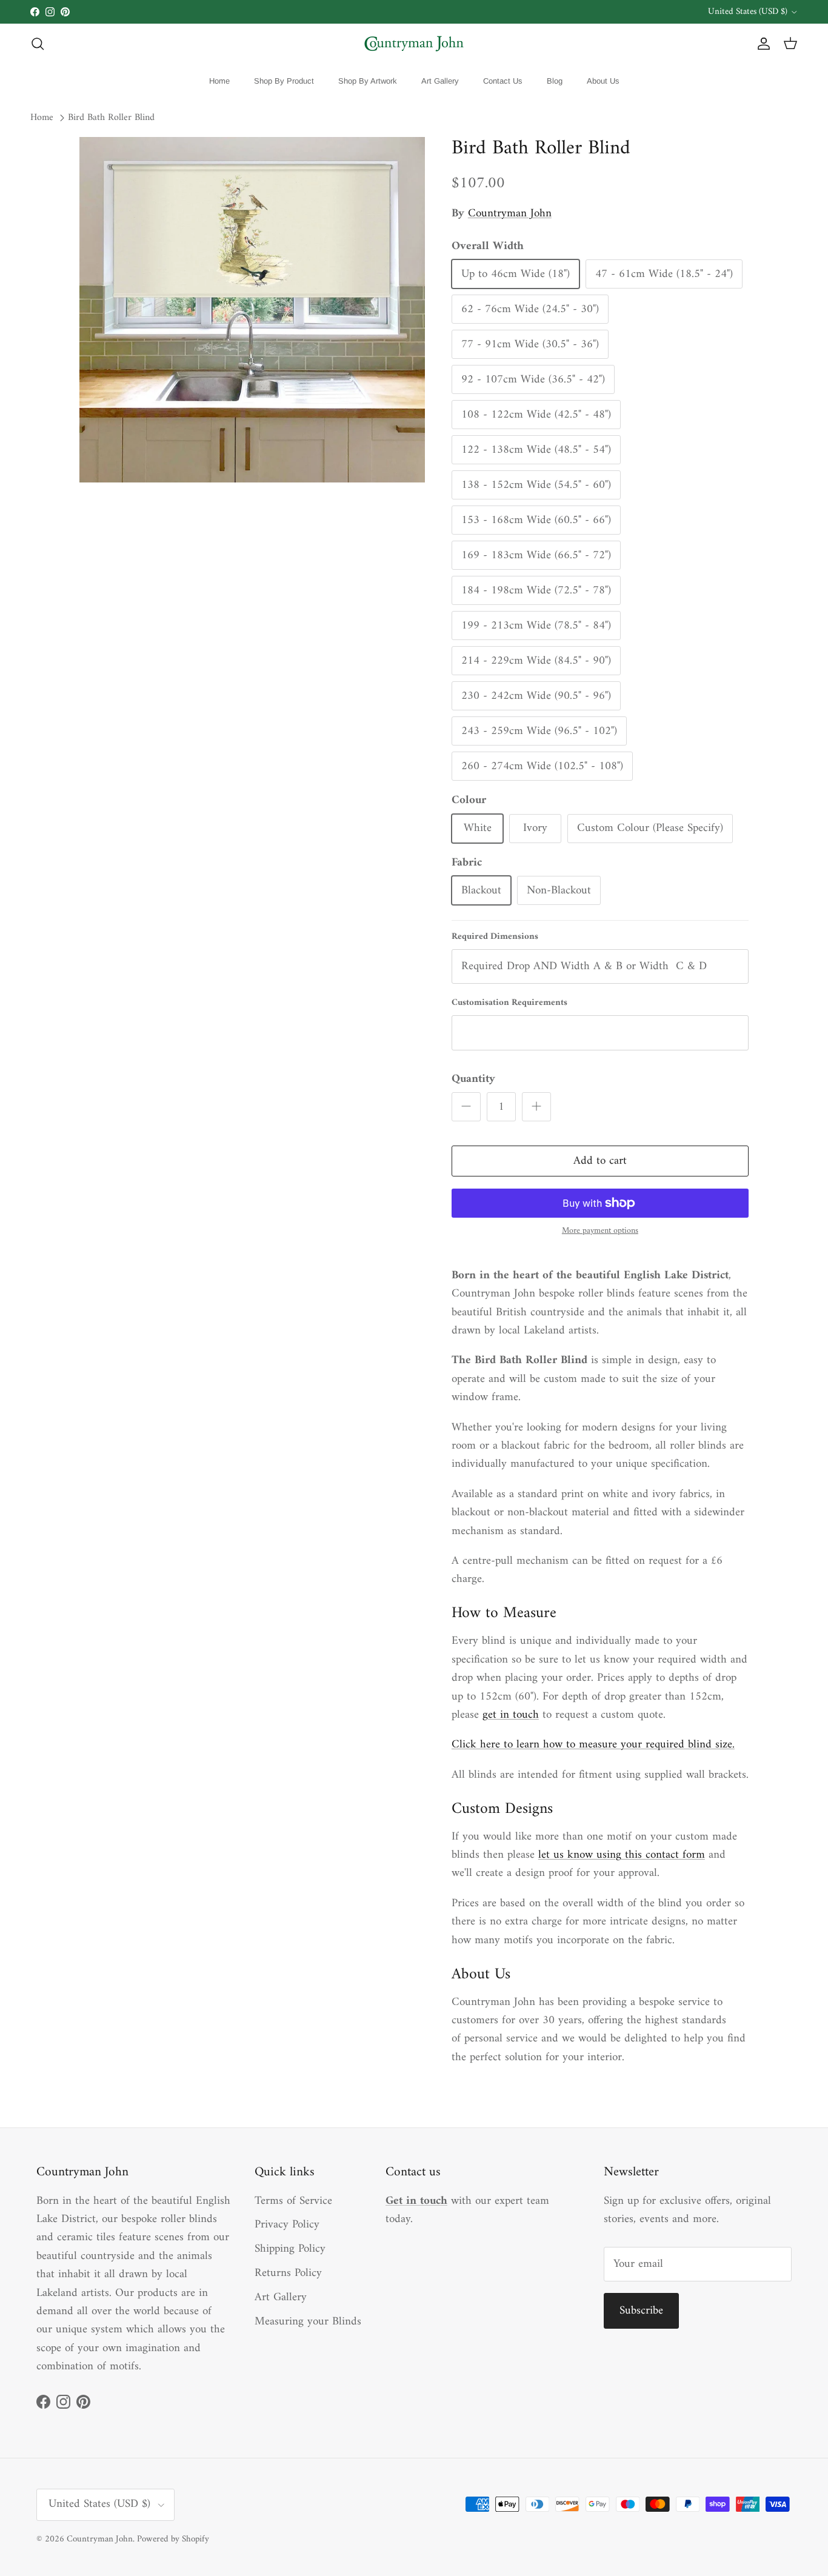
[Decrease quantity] (466, 1107)
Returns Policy (288, 2273)
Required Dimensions (495, 937)
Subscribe (641, 2311)
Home (219, 81)
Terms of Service (293, 2201)
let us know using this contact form (622, 1855)
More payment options (600, 1231)
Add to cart (600, 1161)
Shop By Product (284, 81)
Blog (555, 81)
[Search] (38, 44)
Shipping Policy (290, 2249)
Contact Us (503, 81)
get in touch (511, 1715)
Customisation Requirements (509, 1003)
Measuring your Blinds (308, 2322)
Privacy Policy (287, 2225)
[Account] (761, 44)
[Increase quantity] (536, 1107)
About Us (603, 81)
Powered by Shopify (173, 2539)
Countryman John (510, 214)
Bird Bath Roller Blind (111, 118)
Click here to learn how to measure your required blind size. (593, 1745)
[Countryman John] (414, 44)
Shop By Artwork (368, 81)
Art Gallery (440, 81)
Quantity (473, 1080)
